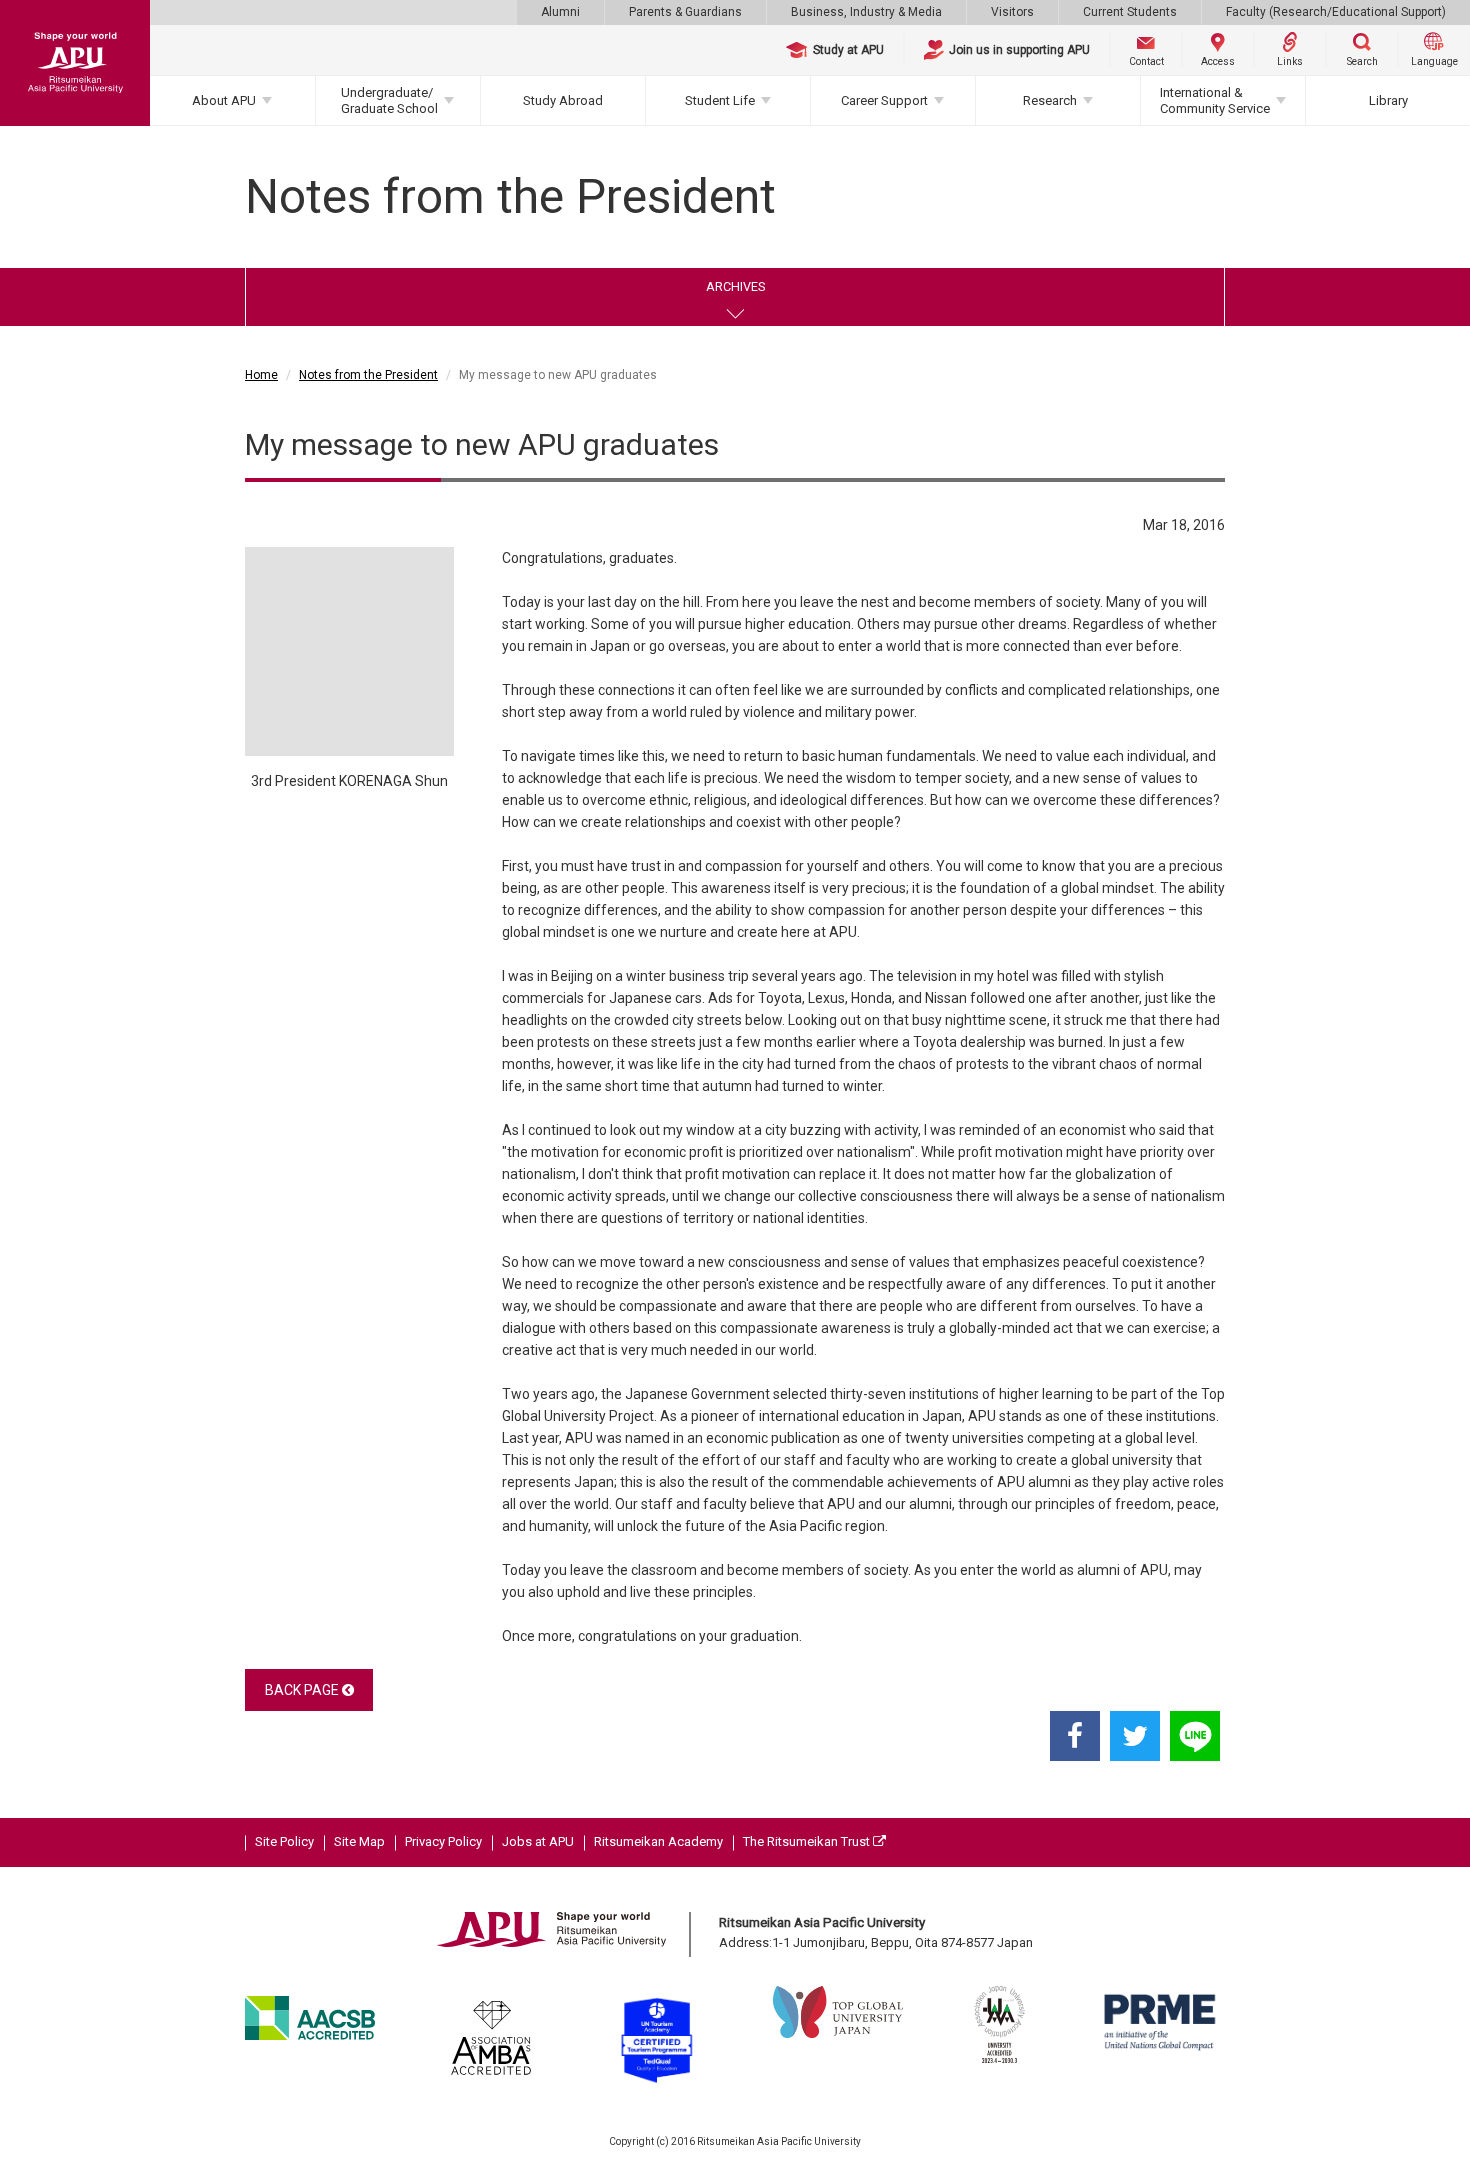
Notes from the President (368, 375)
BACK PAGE (303, 1690)
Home (261, 375)
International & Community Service (1215, 100)
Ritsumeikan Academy (658, 1841)
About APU (224, 100)
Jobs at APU (538, 1841)
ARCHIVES (735, 286)
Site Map (359, 1841)
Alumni (560, 12)
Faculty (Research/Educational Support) (1336, 12)
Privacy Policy (443, 1841)
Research (1050, 100)
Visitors (1012, 12)
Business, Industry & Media (866, 12)
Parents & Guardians (685, 12)
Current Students (1130, 12)
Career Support (884, 100)
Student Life (720, 100)
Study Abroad (563, 100)
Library (1388, 100)
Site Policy (284, 1841)
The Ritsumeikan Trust (808, 1841)
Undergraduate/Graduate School (389, 100)
